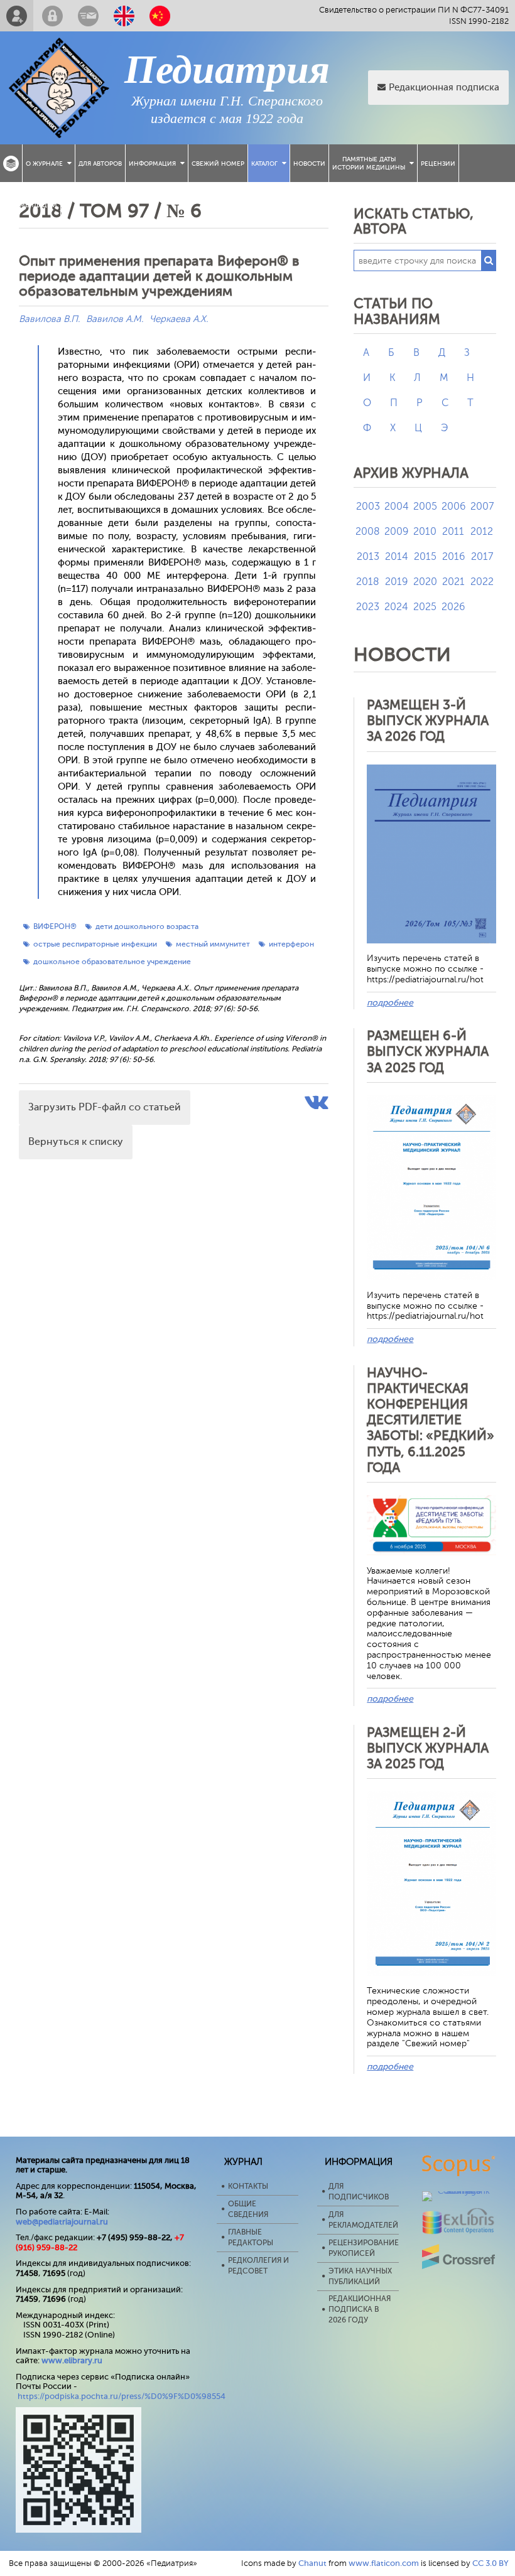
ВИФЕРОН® (55, 926)
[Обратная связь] (88, 16)
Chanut (312, 2563)
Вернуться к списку (76, 1142)
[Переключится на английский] (124, 16)
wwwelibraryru (72, 2360)
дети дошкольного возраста (147, 926)
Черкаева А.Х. (179, 319)
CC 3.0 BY (491, 2563)
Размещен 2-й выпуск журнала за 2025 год (428, 1748)
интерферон (291, 944)
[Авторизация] (52, 16)
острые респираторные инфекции (95, 944)
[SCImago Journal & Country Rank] (459, 2191)
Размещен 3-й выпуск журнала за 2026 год (428, 721)
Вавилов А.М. (115, 319)
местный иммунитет (213, 944)
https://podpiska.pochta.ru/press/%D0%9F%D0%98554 (122, 2396)
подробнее (390, 1003)
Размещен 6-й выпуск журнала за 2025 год (428, 1051)
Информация (152, 164)
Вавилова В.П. (49, 319)
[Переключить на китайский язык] (160, 16)
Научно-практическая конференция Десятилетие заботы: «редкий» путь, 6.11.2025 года (431, 1420)
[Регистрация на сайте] (17, 16)
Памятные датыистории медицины (369, 163)
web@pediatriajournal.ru (62, 2222)
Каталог (264, 164)
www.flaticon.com (384, 2563)
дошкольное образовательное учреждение (112, 962)
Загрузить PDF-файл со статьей (105, 1107)
